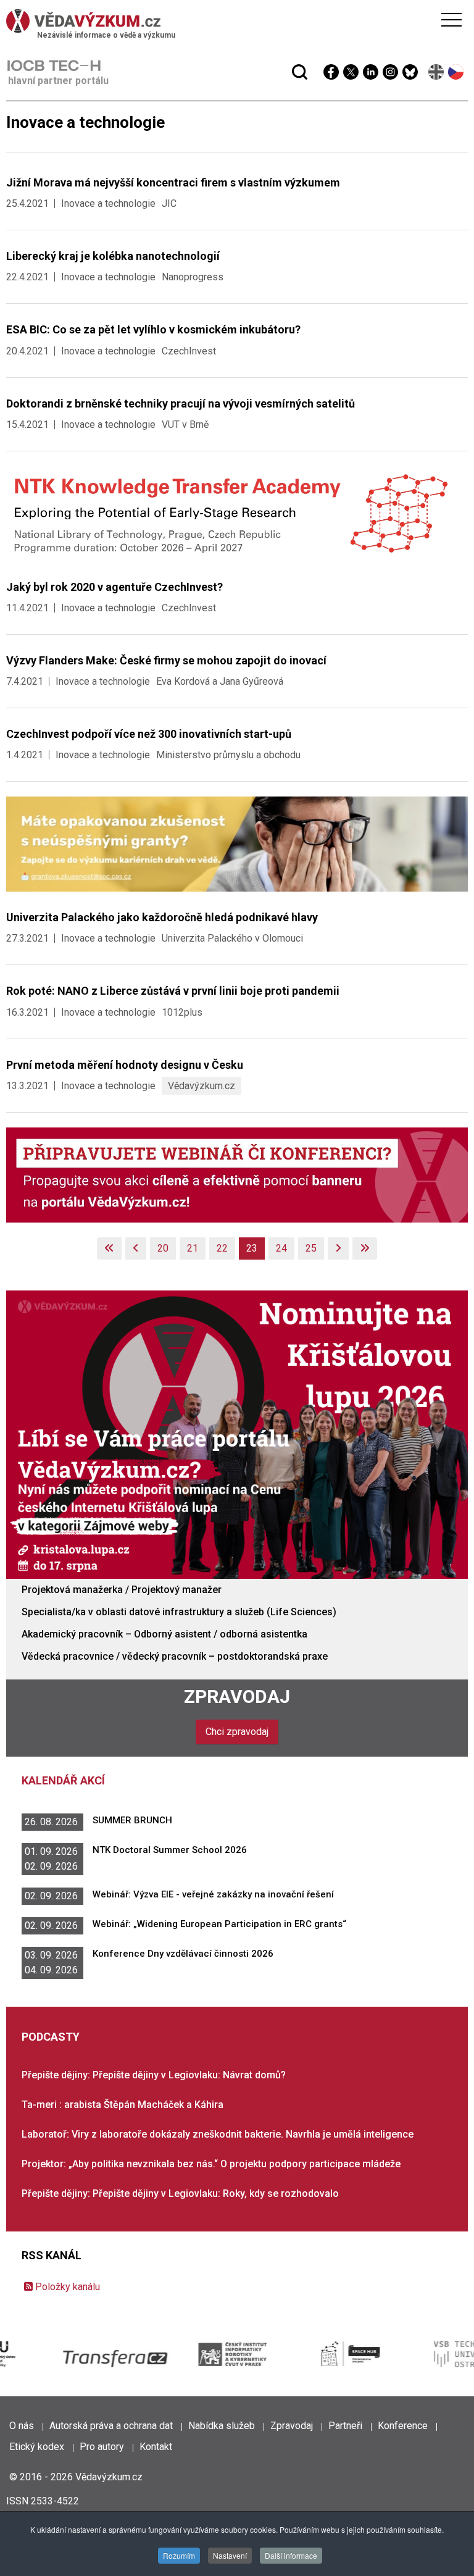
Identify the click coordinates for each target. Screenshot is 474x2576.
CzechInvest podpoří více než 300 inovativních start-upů (149, 734)
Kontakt (156, 2447)
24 (281, 1248)
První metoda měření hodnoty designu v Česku (125, 1065)
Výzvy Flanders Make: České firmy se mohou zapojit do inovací (166, 660)
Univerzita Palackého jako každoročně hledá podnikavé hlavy (162, 917)
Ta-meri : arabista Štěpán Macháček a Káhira (123, 2105)
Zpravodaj (237, 1696)
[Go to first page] (109, 1248)
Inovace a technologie (108, 203)
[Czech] (456, 72)
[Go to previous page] (136, 1248)
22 (222, 1248)
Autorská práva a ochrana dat (111, 2426)
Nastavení (230, 2555)
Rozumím (179, 2555)
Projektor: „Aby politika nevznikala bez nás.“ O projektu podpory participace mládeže (211, 2164)
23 (252, 1248)
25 (311, 1248)
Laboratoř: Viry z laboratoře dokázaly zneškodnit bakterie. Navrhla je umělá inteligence (218, 2134)
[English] (437, 72)
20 (163, 1248)
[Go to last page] (365, 1248)
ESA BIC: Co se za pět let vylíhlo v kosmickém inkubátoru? (153, 329)
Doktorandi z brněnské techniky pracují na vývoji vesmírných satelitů (181, 404)
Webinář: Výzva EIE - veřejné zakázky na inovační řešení (213, 1894)
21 (193, 1248)
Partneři (345, 2426)
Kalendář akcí (63, 1780)
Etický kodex (37, 2447)
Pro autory (102, 2447)
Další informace (291, 2555)
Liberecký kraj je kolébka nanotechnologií (113, 256)
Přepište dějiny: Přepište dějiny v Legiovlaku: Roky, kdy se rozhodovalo (180, 2193)
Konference (403, 2426)
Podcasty (51, 2037)
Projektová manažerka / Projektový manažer (122, 1590)
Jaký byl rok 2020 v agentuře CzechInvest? (114, 587)
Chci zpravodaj (237, 1732)
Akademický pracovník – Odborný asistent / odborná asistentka (164, 1634)
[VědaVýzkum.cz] (234, 21)
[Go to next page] (338, 1248)
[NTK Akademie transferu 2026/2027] (237, 513)
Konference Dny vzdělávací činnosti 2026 (183, 1954)
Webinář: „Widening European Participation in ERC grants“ (219, 1924)
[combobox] (213, 42)
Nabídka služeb (222, 2426)
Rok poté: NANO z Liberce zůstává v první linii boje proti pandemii (173, 991)
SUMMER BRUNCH (132, 1820)
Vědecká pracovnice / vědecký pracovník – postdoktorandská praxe (175, 1656)
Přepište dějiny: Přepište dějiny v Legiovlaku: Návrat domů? (154, 2075)
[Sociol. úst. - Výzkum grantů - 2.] (237, 844)
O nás (22, 2426)
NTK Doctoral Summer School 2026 (170, 1850)
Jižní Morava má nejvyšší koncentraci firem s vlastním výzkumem (173, 182)
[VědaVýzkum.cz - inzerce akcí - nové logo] (237, 1174)
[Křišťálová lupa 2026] (237, 1434)
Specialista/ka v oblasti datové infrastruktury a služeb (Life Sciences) (179, 1612)
